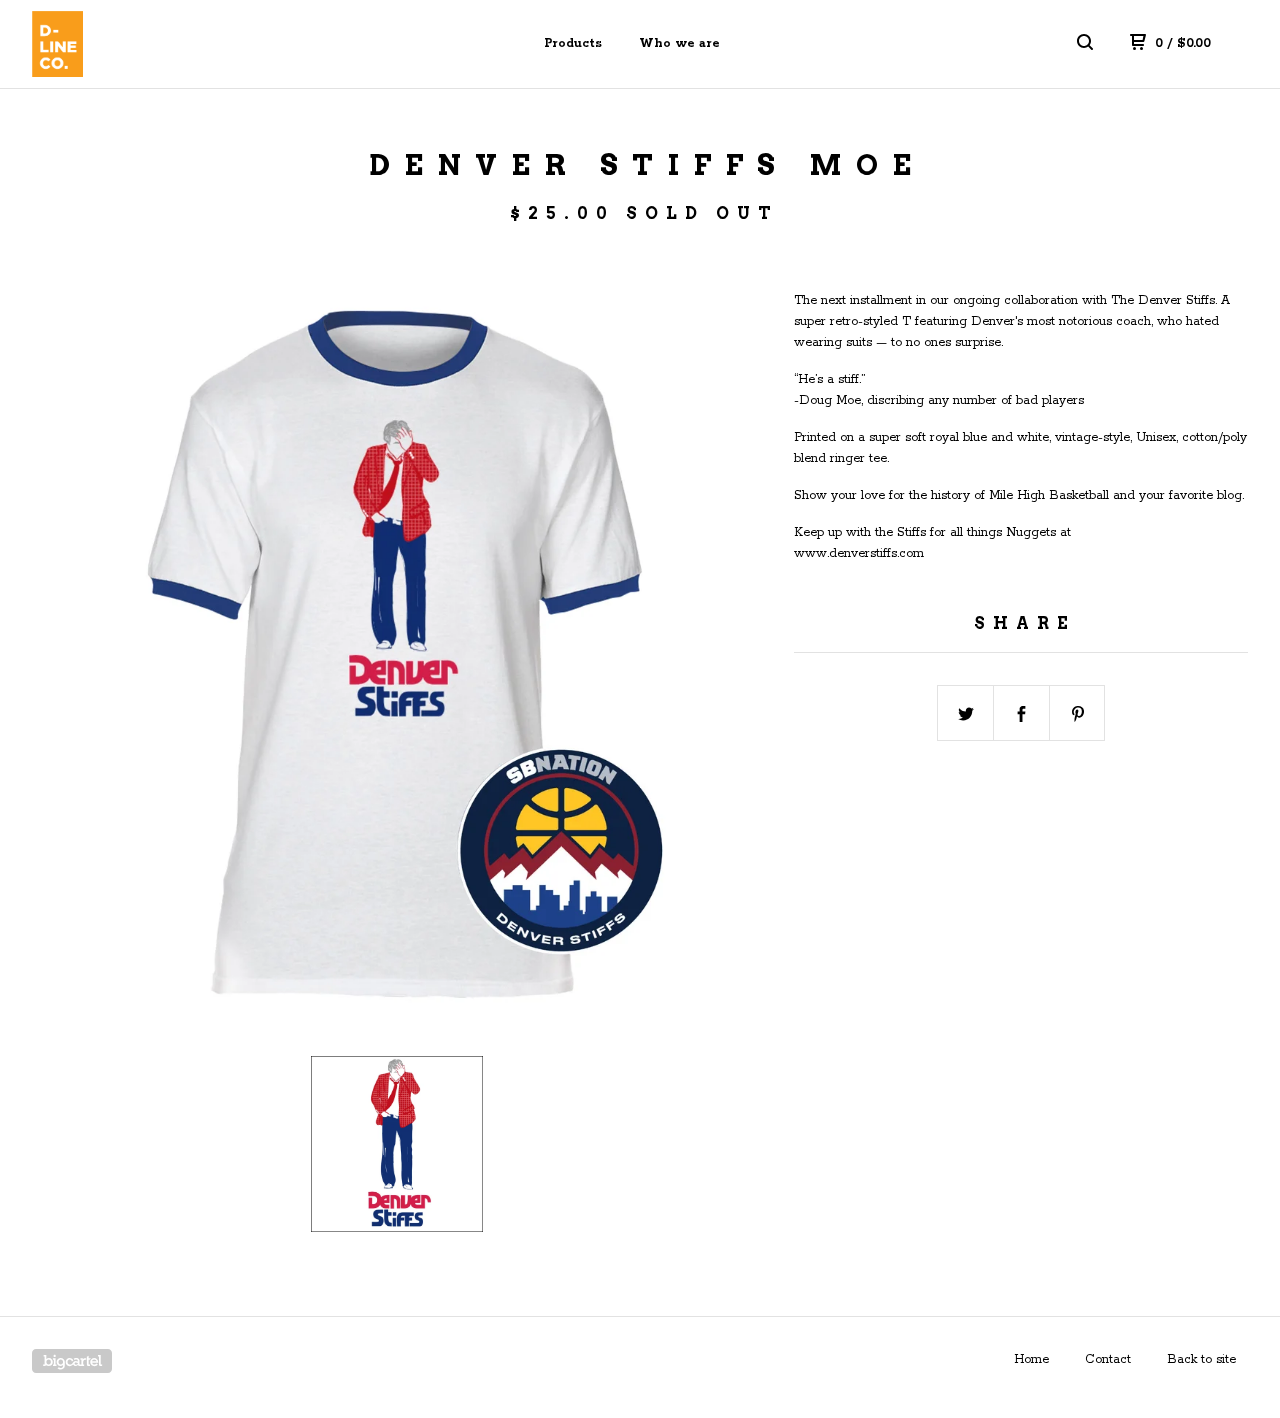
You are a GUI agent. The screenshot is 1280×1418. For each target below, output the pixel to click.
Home (1031, 1359)
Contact (1108, 1359)
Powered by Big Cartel (72, 1361)
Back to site (1201, 1359)
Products (573, 43)
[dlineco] (136, 44)
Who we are (679, 43)
